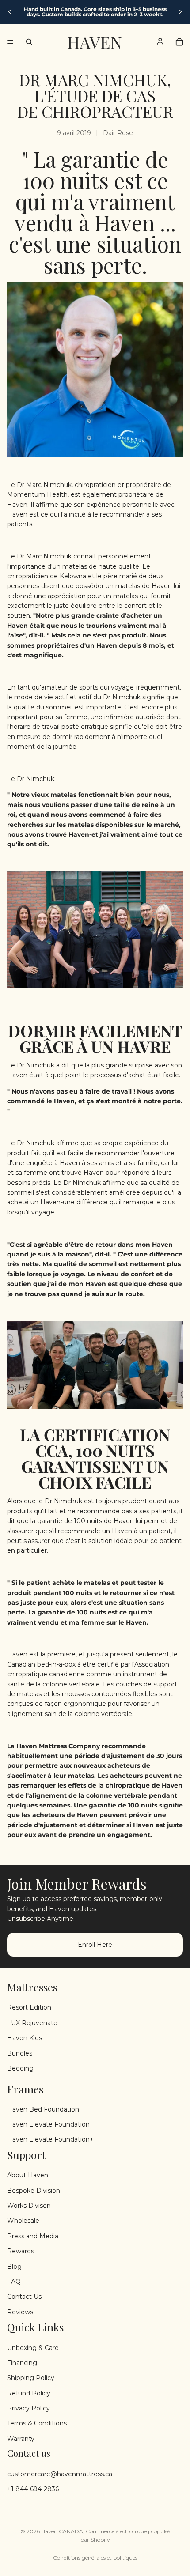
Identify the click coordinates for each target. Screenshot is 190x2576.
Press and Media (33, 2236)
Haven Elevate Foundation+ (50, 2139)
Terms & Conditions (37, 2423)
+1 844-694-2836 (33, 2489)
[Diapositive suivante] (180, 12)
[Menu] (10, 42)
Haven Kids (25, 2038)
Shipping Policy (31, 2378)
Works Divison (29, 2206)
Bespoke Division (34, 2190)
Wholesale (23, 2221)
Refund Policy (29, 2393)
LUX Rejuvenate (32, 2022)
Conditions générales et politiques (95, 2558)
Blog (14, 2266)
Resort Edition (29, 2007)
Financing (22, 2363)
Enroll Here (95, 1944)
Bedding (20, 2068)
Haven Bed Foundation (43, 2109)
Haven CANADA (62, 2531)
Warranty (21, 2439)
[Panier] (179, 42)
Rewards (21, 2251)
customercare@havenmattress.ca (60, 2474)
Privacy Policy (28, 2408)
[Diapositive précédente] (10, 12)
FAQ (14, 2282)
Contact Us (24, 2297)
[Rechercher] (29, 42)
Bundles (20, 2053)
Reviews (20, 2312)
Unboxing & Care (33, 2347)
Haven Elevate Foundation (48, 2124)
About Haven (28, 2175)
